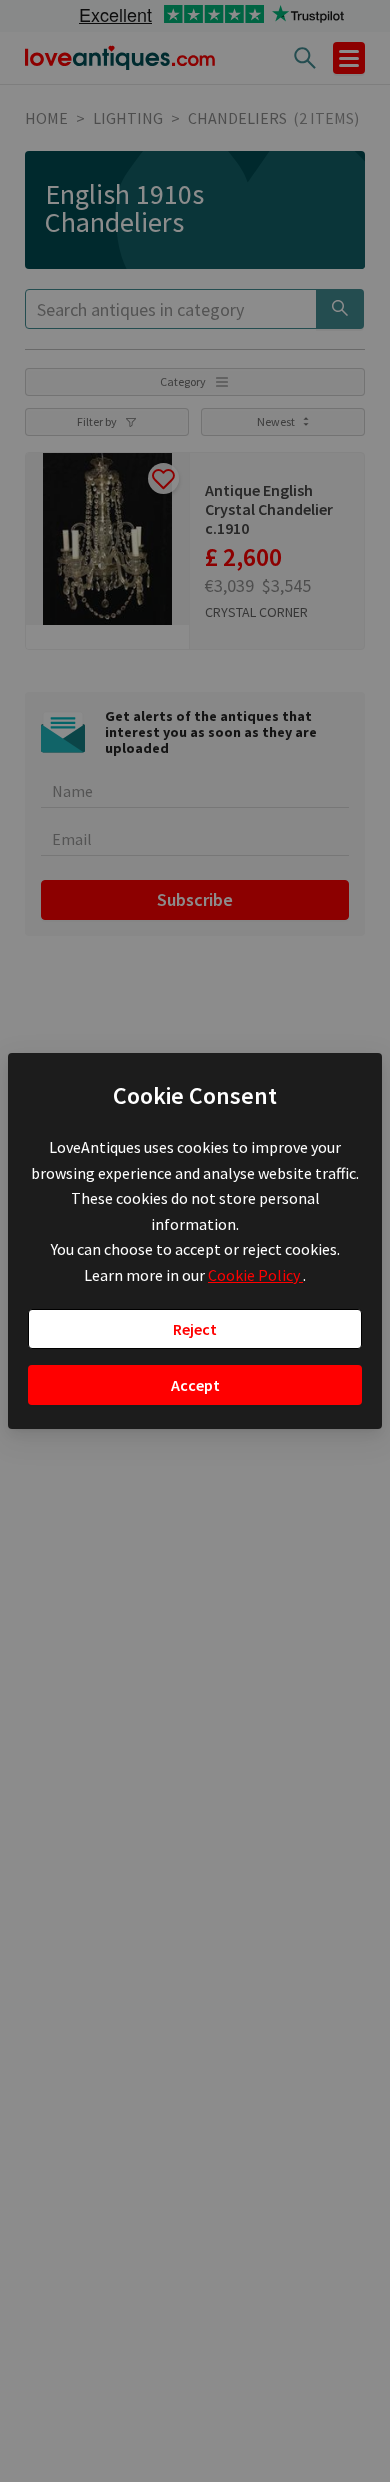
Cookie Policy (255, 1275)
